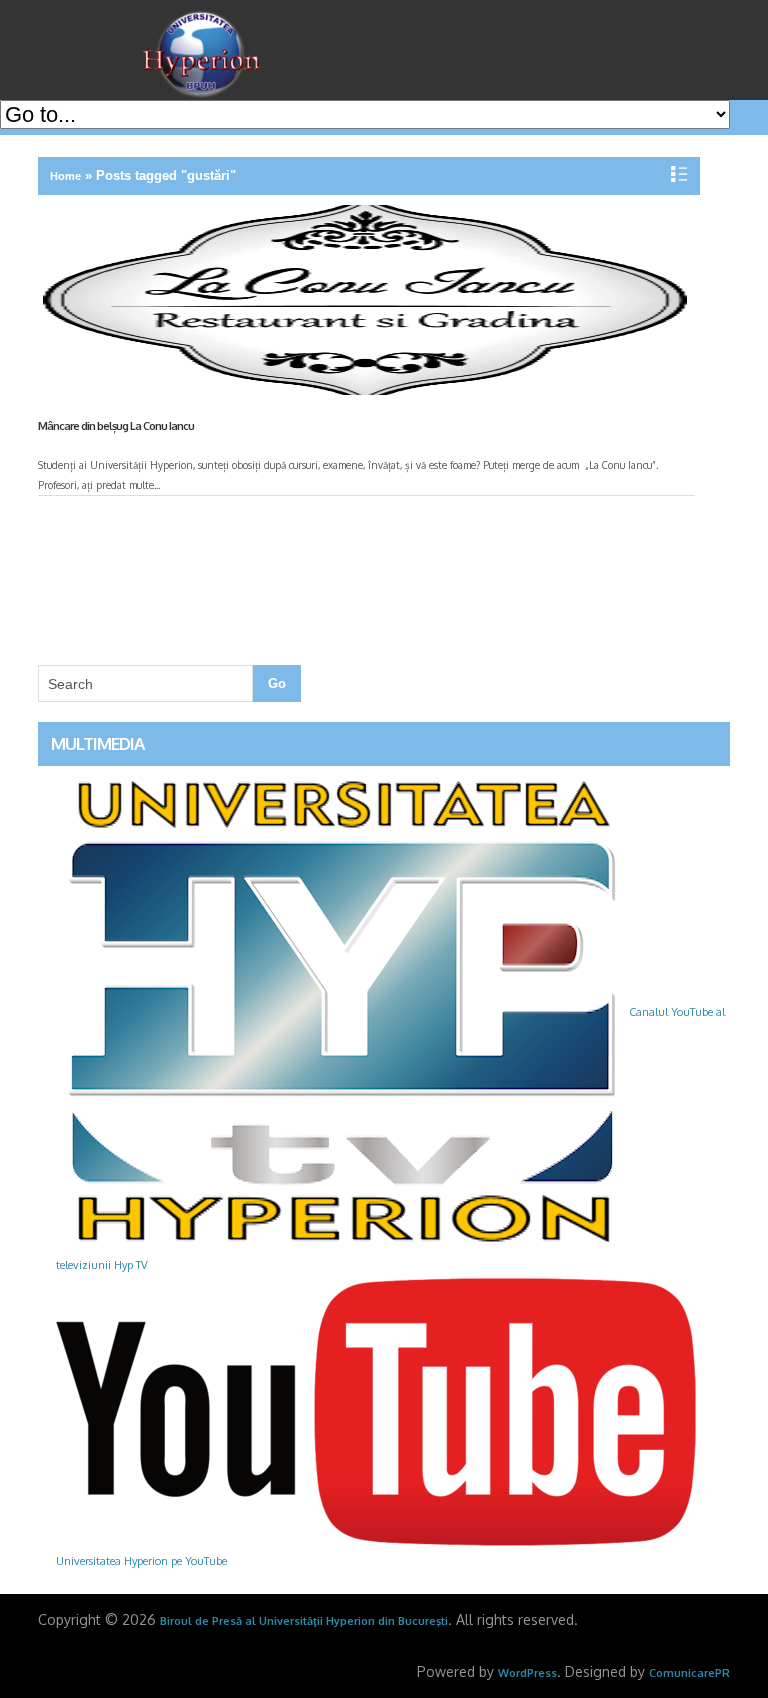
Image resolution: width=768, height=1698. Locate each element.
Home (65, 176)
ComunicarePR (689, 1673)
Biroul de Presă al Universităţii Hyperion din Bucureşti (304, 1621)
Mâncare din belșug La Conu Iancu (116, 426)
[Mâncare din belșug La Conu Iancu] (362, 304)
